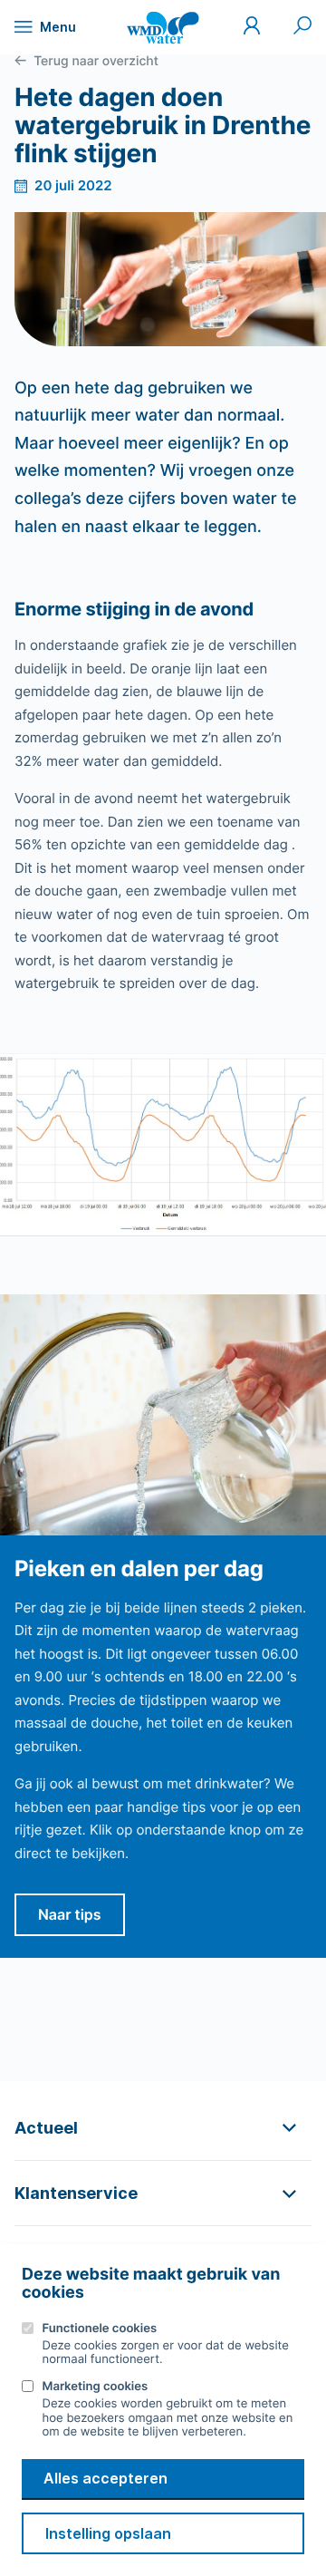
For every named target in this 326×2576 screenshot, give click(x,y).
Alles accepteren (105, 2478)
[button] (163, 2128)
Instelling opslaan (108, 2533)
